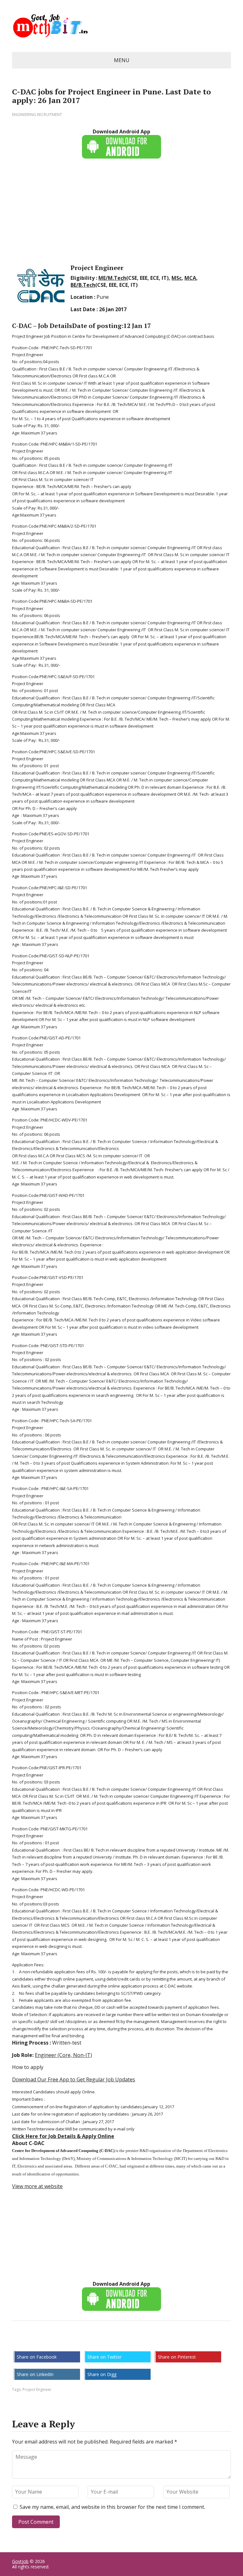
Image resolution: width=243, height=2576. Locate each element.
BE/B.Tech (83, 285)
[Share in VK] (34, 2342)
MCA (190, 278)
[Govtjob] (121, 26)
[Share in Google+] (66, 2342)
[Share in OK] (50, 2342)
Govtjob (20, 2561)
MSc (177, 278)
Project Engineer (37, 2390)
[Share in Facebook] (18, 2342)
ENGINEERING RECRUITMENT (37, 115)
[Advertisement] (121, 210)
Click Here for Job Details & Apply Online (63, 2136)
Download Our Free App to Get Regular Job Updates (74, 2079)
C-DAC (22, 326)
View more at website (37, 2186)
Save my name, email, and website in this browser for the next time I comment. (112, 2507)
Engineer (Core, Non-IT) (63, 2055)
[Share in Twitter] (82, 2342)
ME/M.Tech (112, 278)
